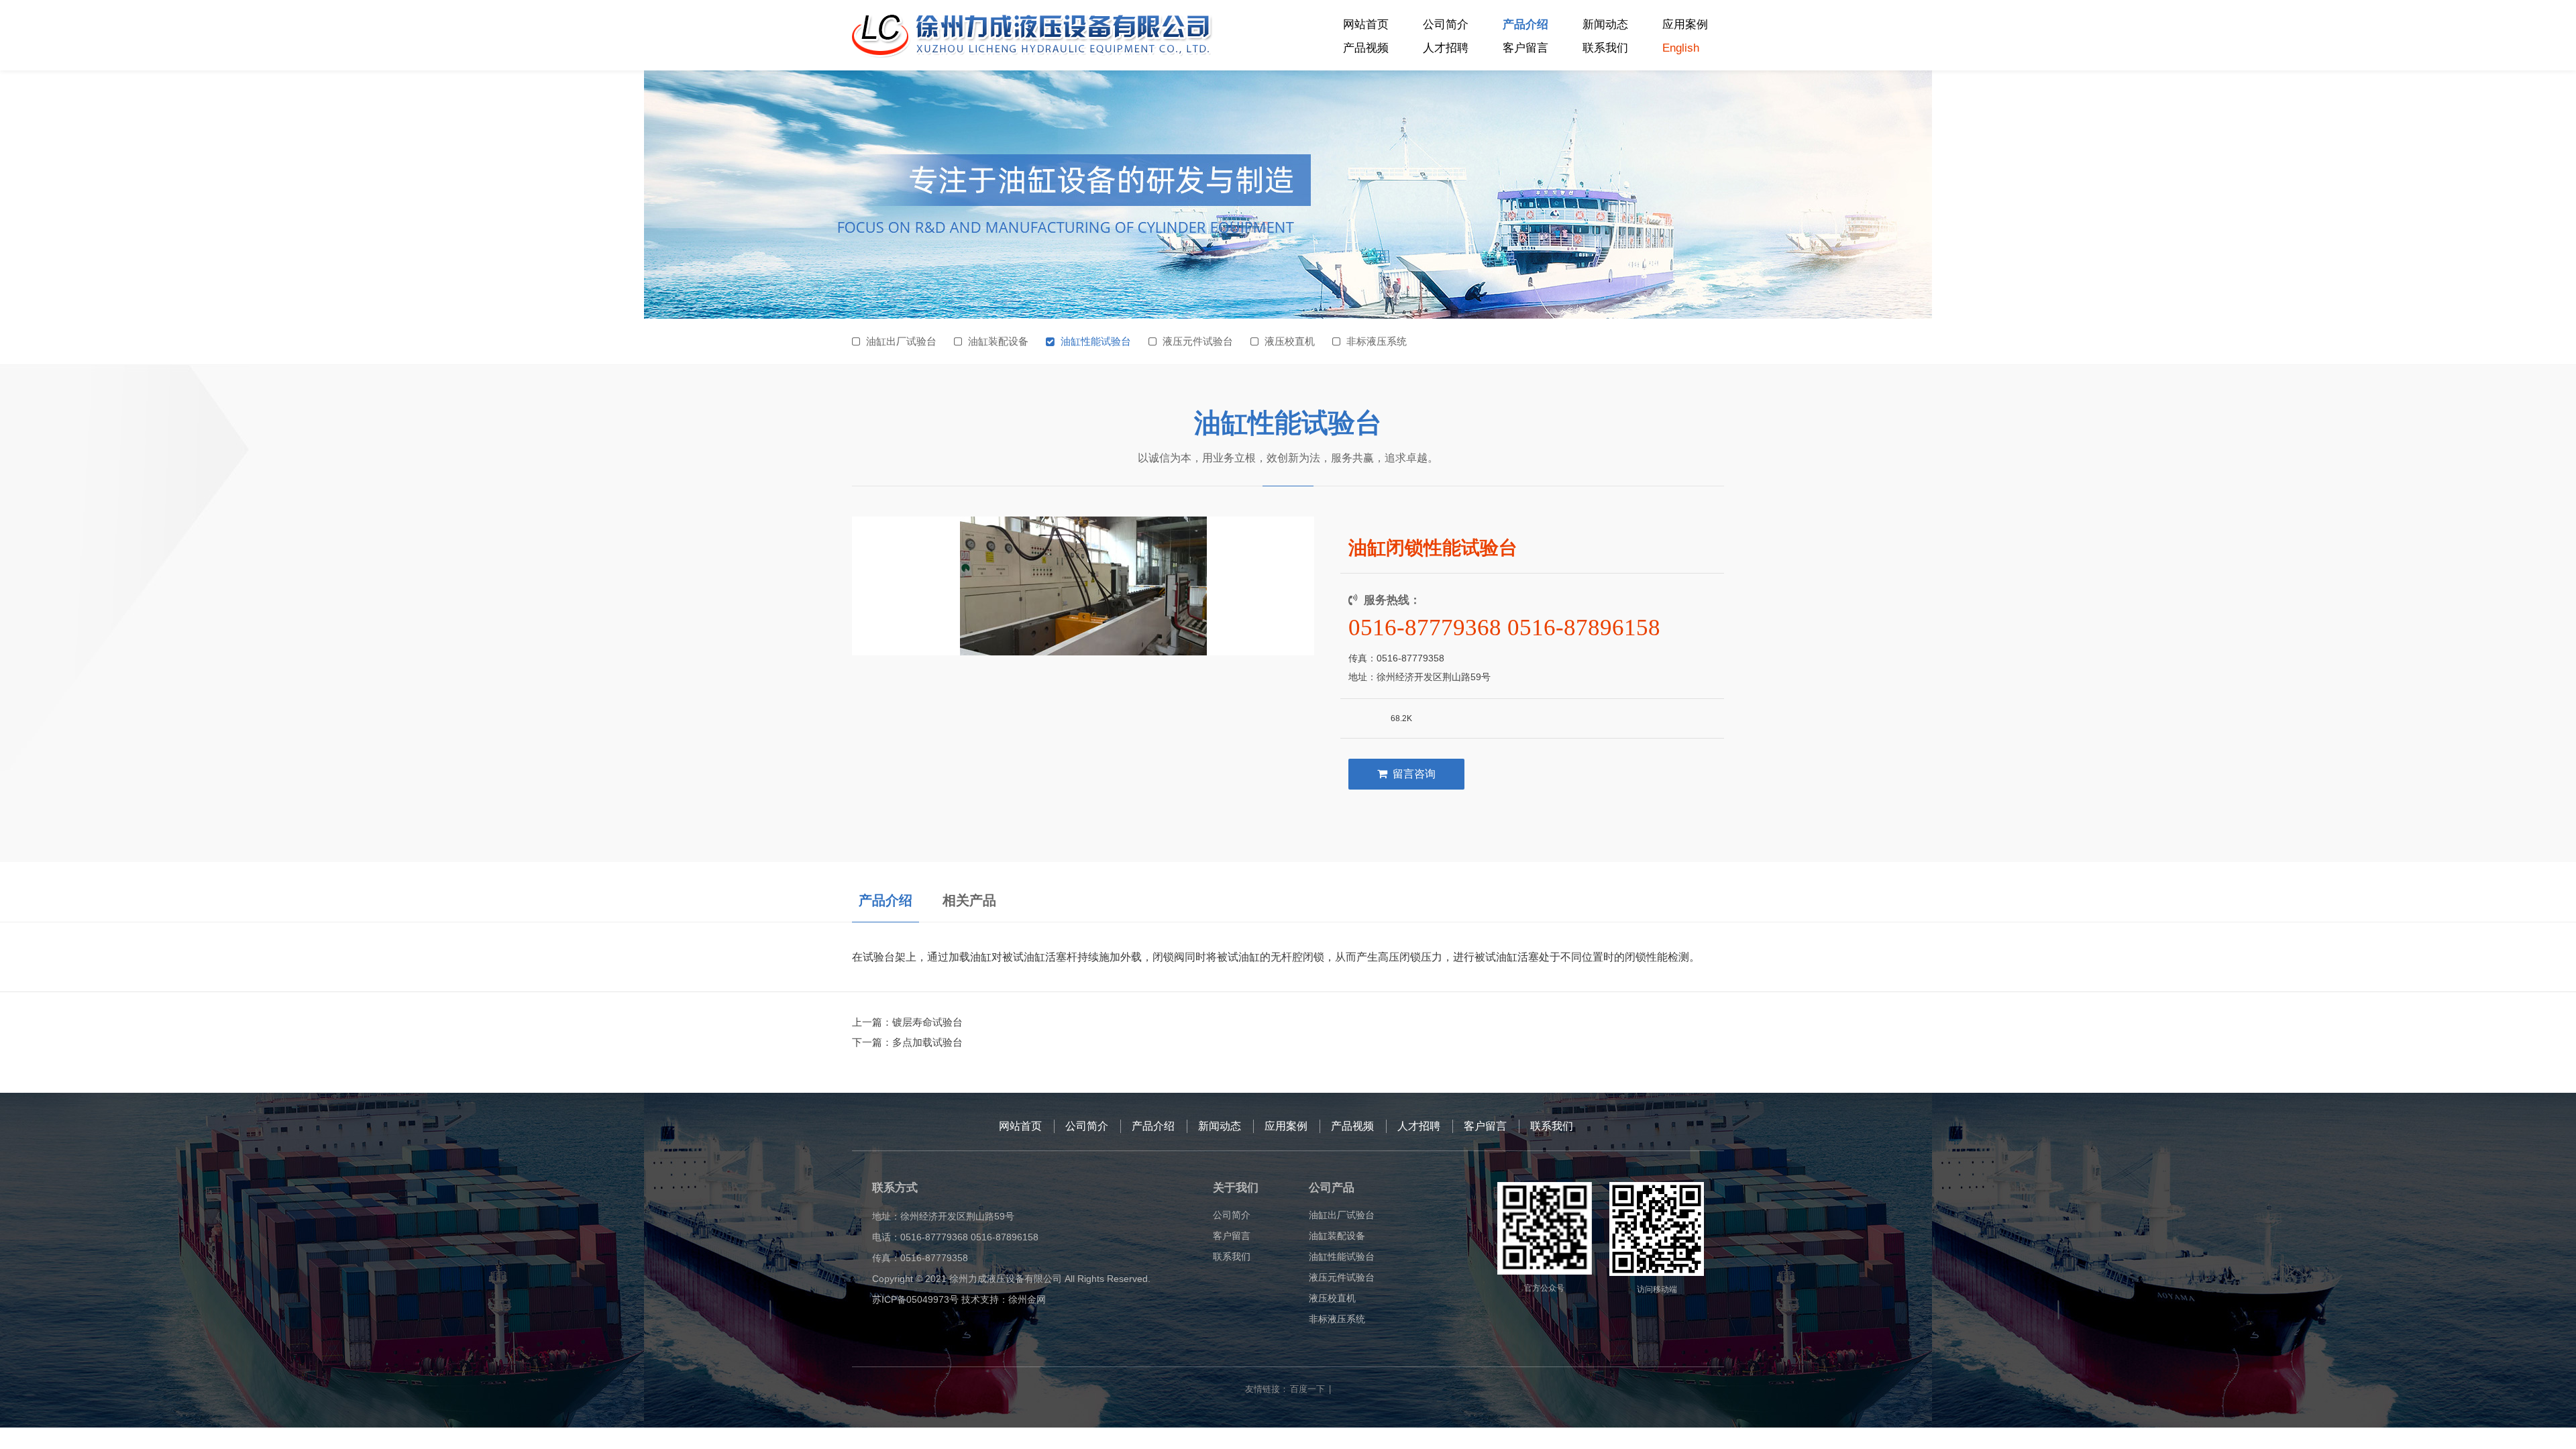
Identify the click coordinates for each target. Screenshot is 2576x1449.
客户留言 (1525, 48)
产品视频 (1366, 48)
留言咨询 (1414, 774)
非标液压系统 (1377, 341)
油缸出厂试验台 (901, 341)
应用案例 (1685, 24)
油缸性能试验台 (1096, 341)
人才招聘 (1446, 48)
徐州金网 (1027, 1299)
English (1681, 48)
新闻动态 (1605, 24)
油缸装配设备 (998, 341)
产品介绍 (1525, 24)
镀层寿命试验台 (927, 1022)
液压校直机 (1290, 341)
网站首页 (1366, 24)
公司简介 (1446, 24)
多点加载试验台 (927, 1042)
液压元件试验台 (1198, 341)
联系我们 (1605, 48)
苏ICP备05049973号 (915, 1299)
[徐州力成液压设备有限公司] (1033, 36)
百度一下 (1307, 1389)
